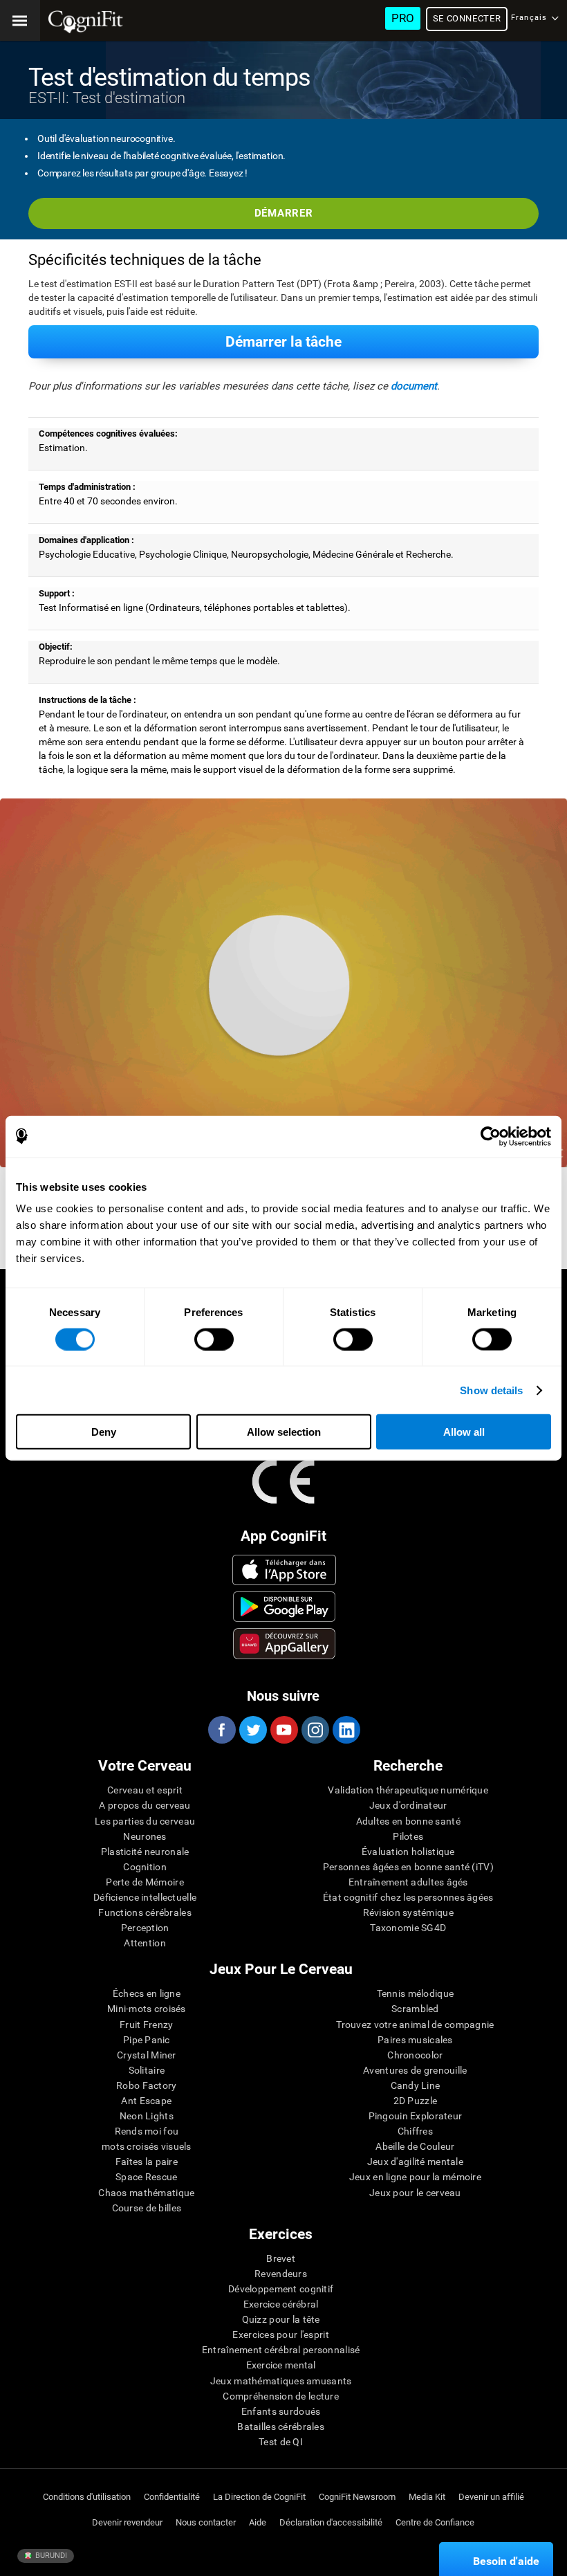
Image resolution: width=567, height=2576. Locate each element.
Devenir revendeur (127, 2522)
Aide (258, 2522)
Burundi (50, 2556)
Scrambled (415, 2009)
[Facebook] (221, 1730)
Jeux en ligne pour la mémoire (415, 2177)
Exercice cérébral (281, 2304)
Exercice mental (281, 2365)
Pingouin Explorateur (416, 2116)
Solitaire (147, 2070)
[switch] (214, 1339)
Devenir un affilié (491, 2497)
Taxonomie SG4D (408, 1928)
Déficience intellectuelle (145, 1897)
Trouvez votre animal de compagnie (415, 2025)
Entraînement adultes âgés (408, 1882)
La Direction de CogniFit (259, 2497)
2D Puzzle (416, 2101)
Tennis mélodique (415, 1993)
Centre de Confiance (435, 2522)
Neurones (145, 1836)
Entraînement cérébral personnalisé (281, 2350)
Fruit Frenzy (146, 2025)
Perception (145, 1928)
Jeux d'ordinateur (408, 1805)
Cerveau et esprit (145, 1790)
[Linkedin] (346, 1730)
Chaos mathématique (146, 2193)
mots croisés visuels (147, 2146)
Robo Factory (146, 2085)
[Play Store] (285, 1607)
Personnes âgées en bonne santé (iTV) (408, 1867)
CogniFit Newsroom (357, 2497)
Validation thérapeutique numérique (408, 1790)
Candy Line (416, 2085)
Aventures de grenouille (415, 2070)
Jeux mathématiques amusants (281, 2381)
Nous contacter (206, 2522)
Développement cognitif (281, 2289)
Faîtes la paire (147, 2162)
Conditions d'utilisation (87, 2497)
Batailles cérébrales (281, 2427)
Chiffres (415, 2131)
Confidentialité (172, 2497)
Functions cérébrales (145, 1912)
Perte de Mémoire (145, 1882)
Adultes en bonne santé (408, 1821)
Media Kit (427, 2497)
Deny (104, 1432)
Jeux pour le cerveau (415, 2193)
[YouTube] (283, 1730)
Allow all (464, 1432)
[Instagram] (315, 1730)
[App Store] (285, 1570)
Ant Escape (146, 2101)
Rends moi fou (147, 2131)
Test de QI (281, 2442)
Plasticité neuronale (145, 1852)
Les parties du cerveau (145, 1821)
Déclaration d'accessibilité (331, 2522)
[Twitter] (252, 1730)
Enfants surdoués (281, 2411)
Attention (145, 1943)
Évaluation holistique (408, 1852)
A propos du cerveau (145, 1805)
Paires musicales (415, 2040)
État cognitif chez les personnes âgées (408, 1897)
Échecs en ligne (147, 1993)
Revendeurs (281, 2274)
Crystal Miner (147, 2055)
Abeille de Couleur (415, 2146)
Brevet (281, 2258)
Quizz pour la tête (281, 2319)
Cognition (145, 1867)
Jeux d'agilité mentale (415, 2162)
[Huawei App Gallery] (285, 1643)
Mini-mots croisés (147, 2009)
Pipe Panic (147, 2040)
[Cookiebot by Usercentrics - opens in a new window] (491, 1136)
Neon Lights (147, 2116)
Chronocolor (415, 2055)
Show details (491, 1390)
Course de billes (147, 2208)
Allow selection (284, 1432)
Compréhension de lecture (281, 2396)
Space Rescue (146, 2177)
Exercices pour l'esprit (280, 2335)
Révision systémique (408, 1912)
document (414, 386)
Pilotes (408, 1836)
